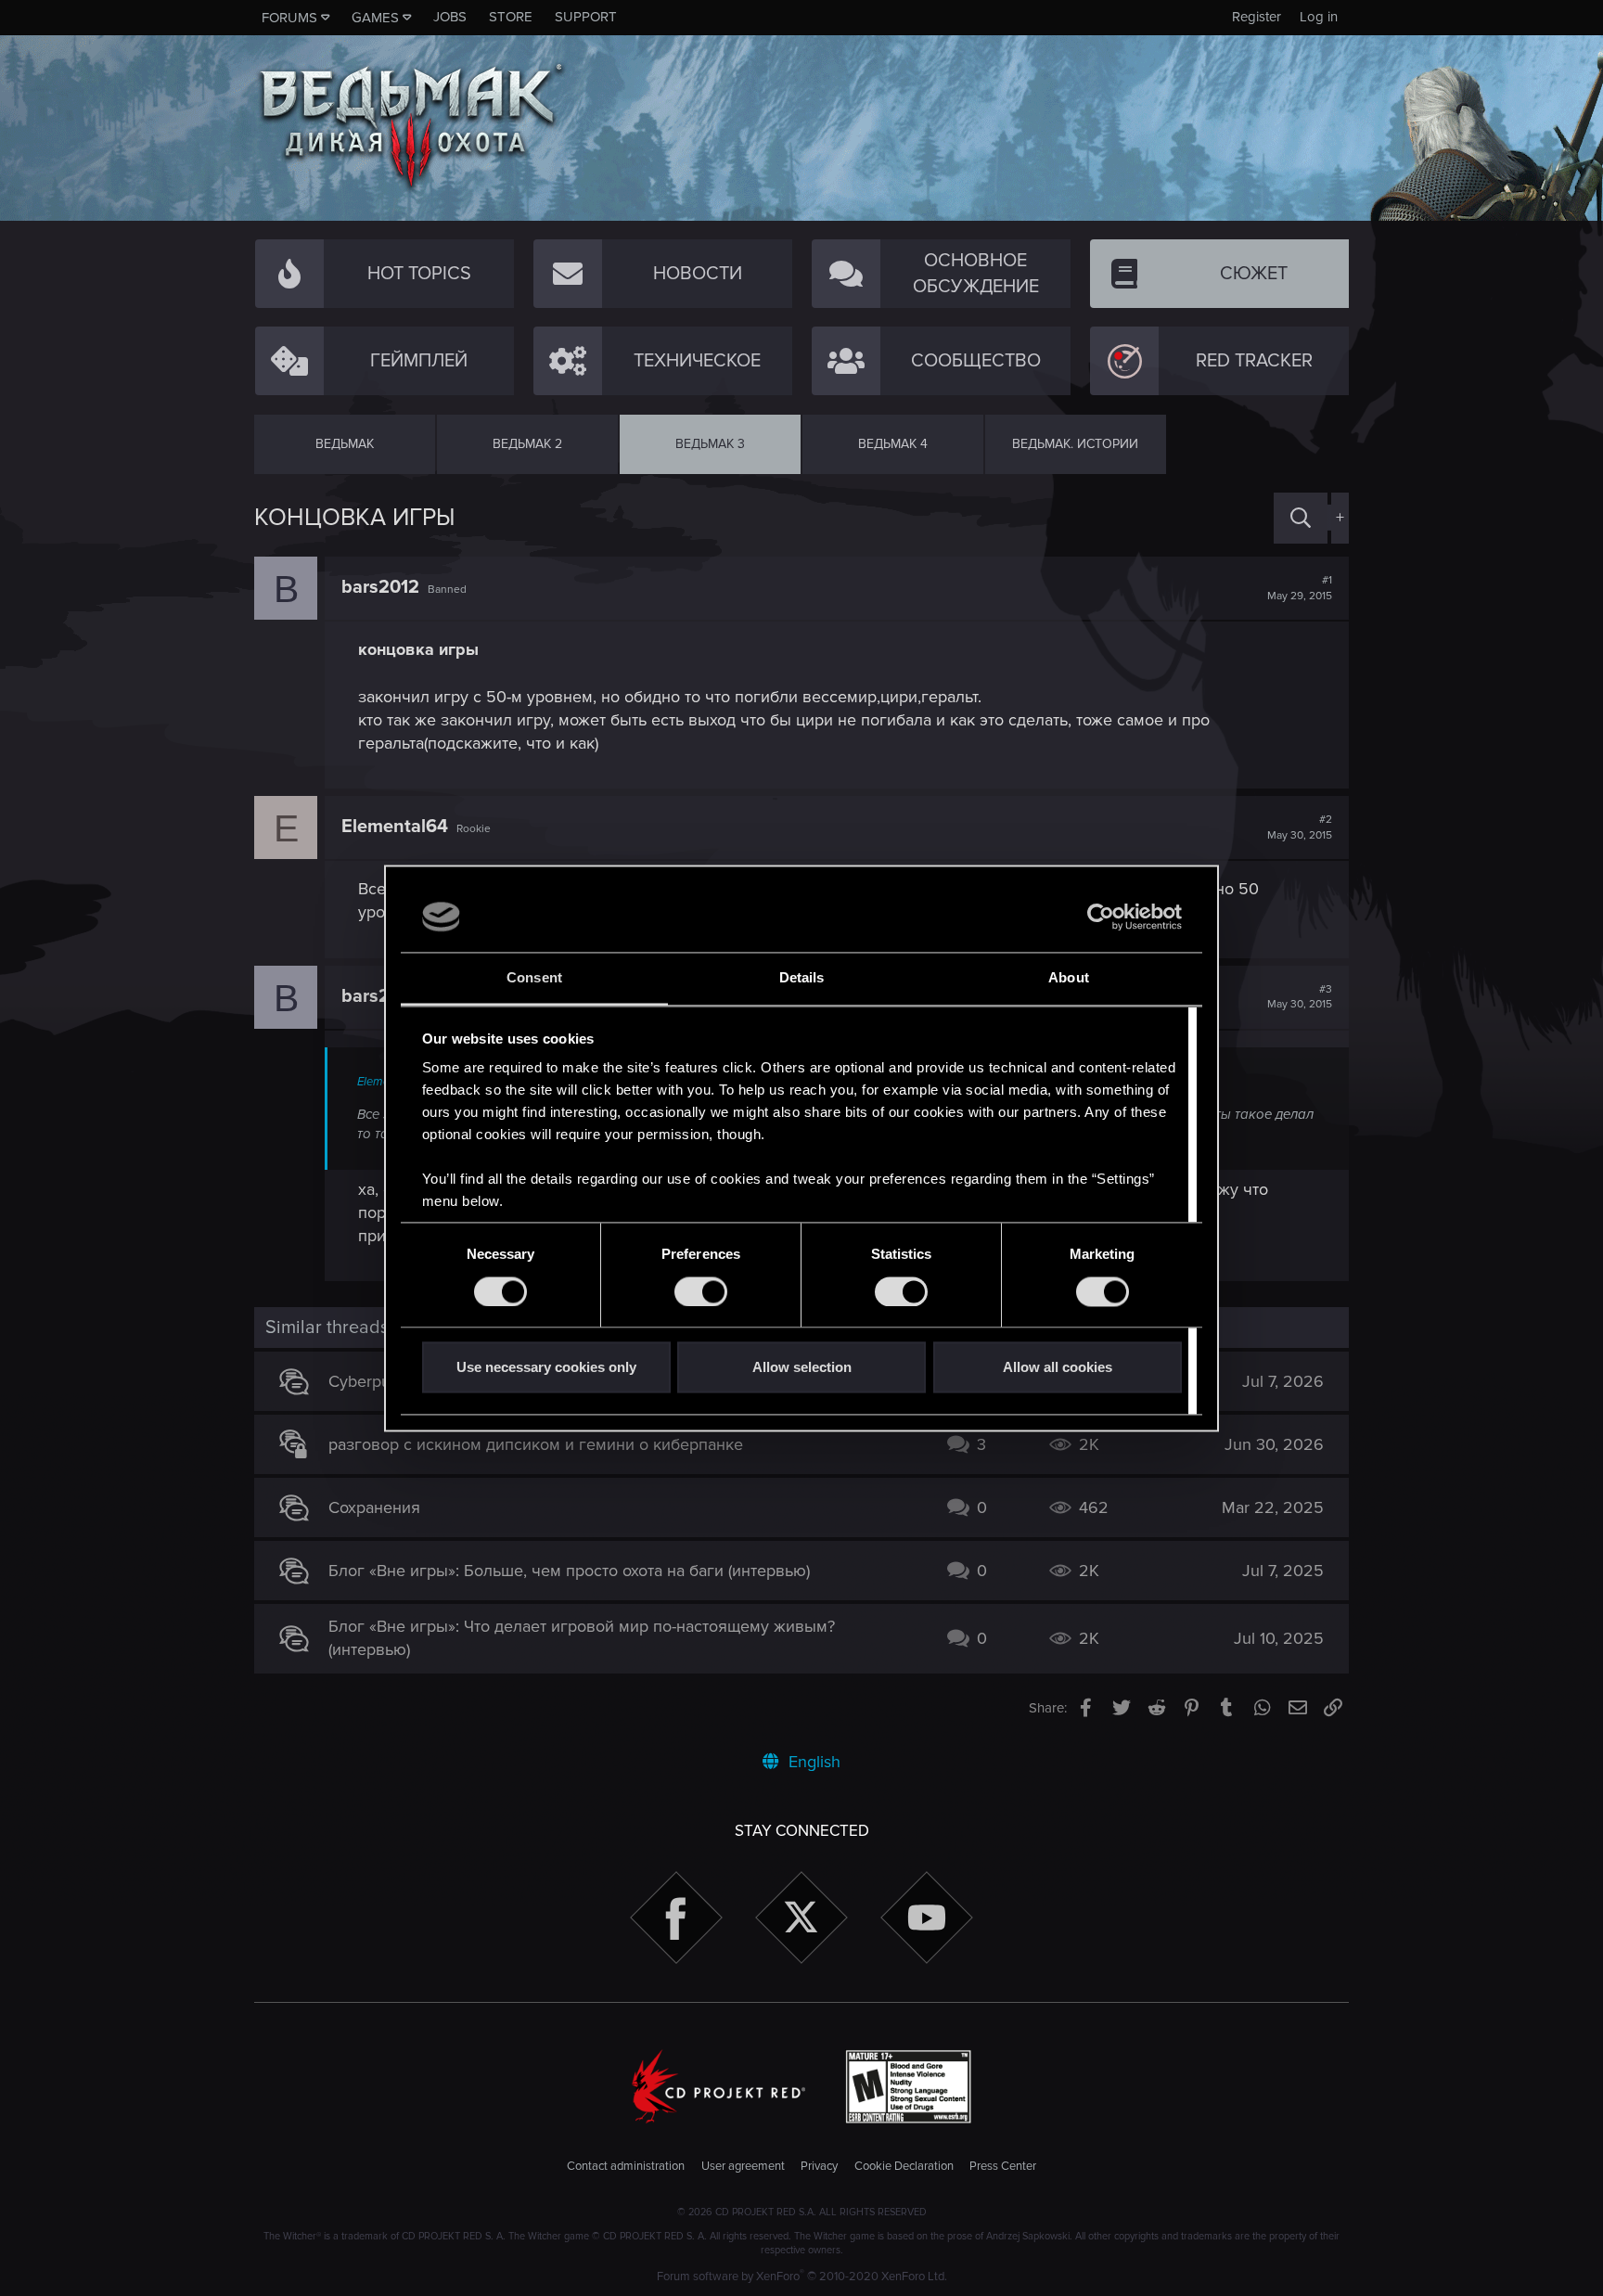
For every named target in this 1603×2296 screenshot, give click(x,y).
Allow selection (802, 1368)
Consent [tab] (534, 978)
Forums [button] (289, 18)
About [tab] (1069, 978)
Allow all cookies (1058, 1368)
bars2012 (380, 587)
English (812, 1762)
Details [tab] (802, 978)
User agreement (743, 2166)
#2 (1300, 827)
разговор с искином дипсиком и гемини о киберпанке (536, 1444)
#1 (1300, 588)
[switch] (701, 1291)
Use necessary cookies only (546, 1368)
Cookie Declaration (904, 2166)
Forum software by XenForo (802, 2277)
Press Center (1003, 2166)
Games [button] (375, 18)
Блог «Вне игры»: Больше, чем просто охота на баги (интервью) (569, 1571)
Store (511, 17)
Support (586, 17)
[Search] (1301, 518)
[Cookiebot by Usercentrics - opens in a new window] (1101, 917)
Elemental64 (395, 827)
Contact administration (626, 2166)
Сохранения (374, 1507)
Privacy (819, 2166)
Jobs (450, 17)
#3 (1300, 997)
